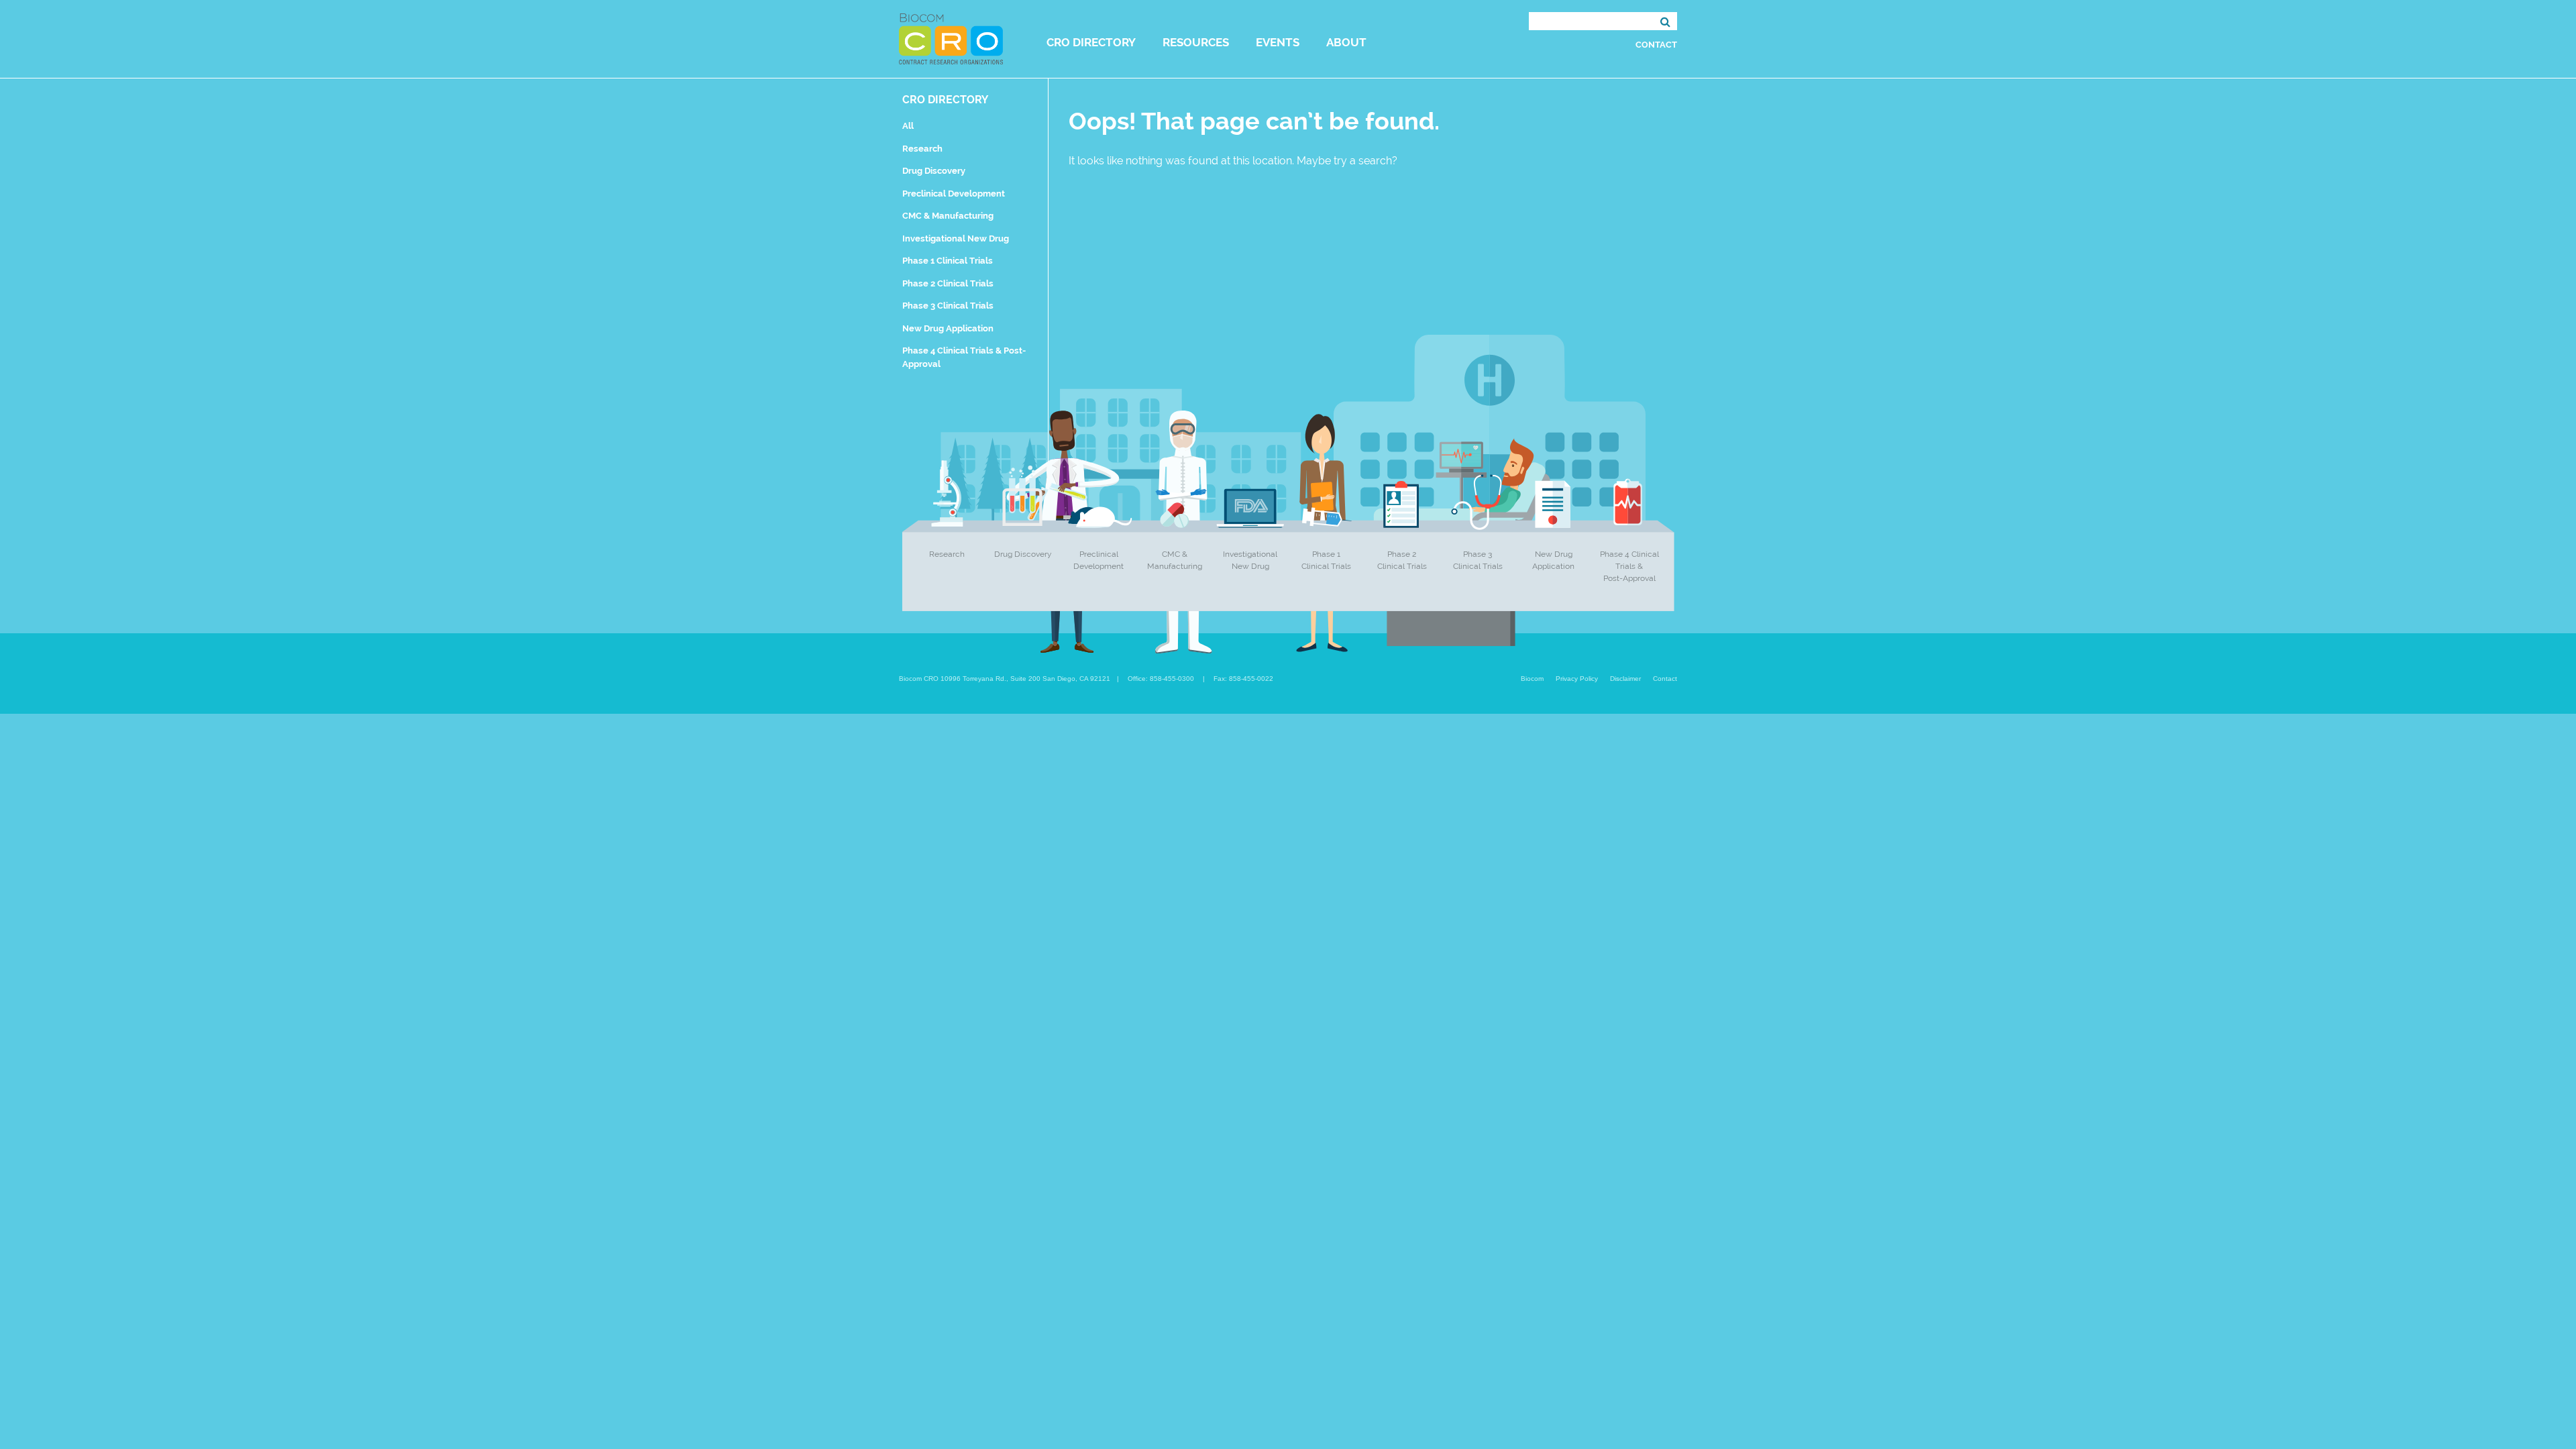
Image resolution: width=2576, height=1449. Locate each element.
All (908, 126)
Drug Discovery (934, 171)
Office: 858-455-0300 (1161, 679)
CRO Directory (1091, 42)
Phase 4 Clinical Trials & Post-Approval (1629, 566)
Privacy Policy (1577, 679)
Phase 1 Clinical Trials (948, 261)
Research (922, 149)
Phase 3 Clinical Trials (948, 306)
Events (1278, 42)
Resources (1196, 42)
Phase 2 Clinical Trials (948, 283)
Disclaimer (1625, 679)
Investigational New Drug (956, 238)
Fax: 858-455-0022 (1243, 679)
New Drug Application (948, 328)
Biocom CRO (951, 39)
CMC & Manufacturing (948, 216)
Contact (1656, 45)
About (1346, 42)
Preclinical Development (954, 194)
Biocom (1532, 679)
